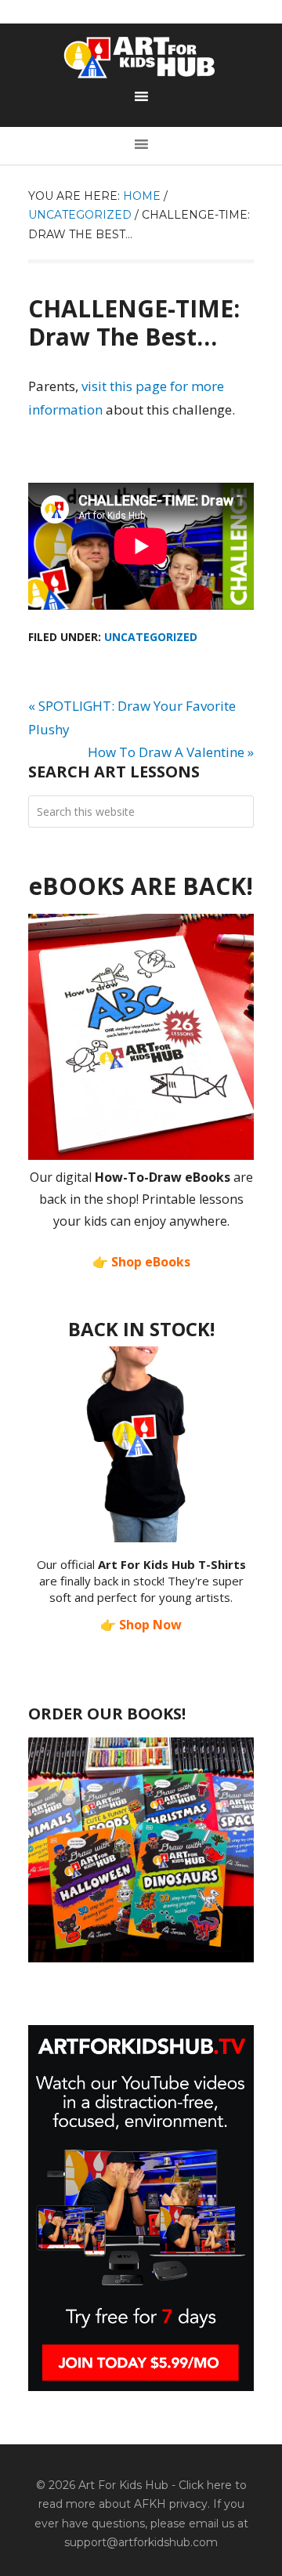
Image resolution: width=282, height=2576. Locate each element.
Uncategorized (151, 637)
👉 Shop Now (141, 1625)
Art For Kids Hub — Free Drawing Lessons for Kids (141, 57)
